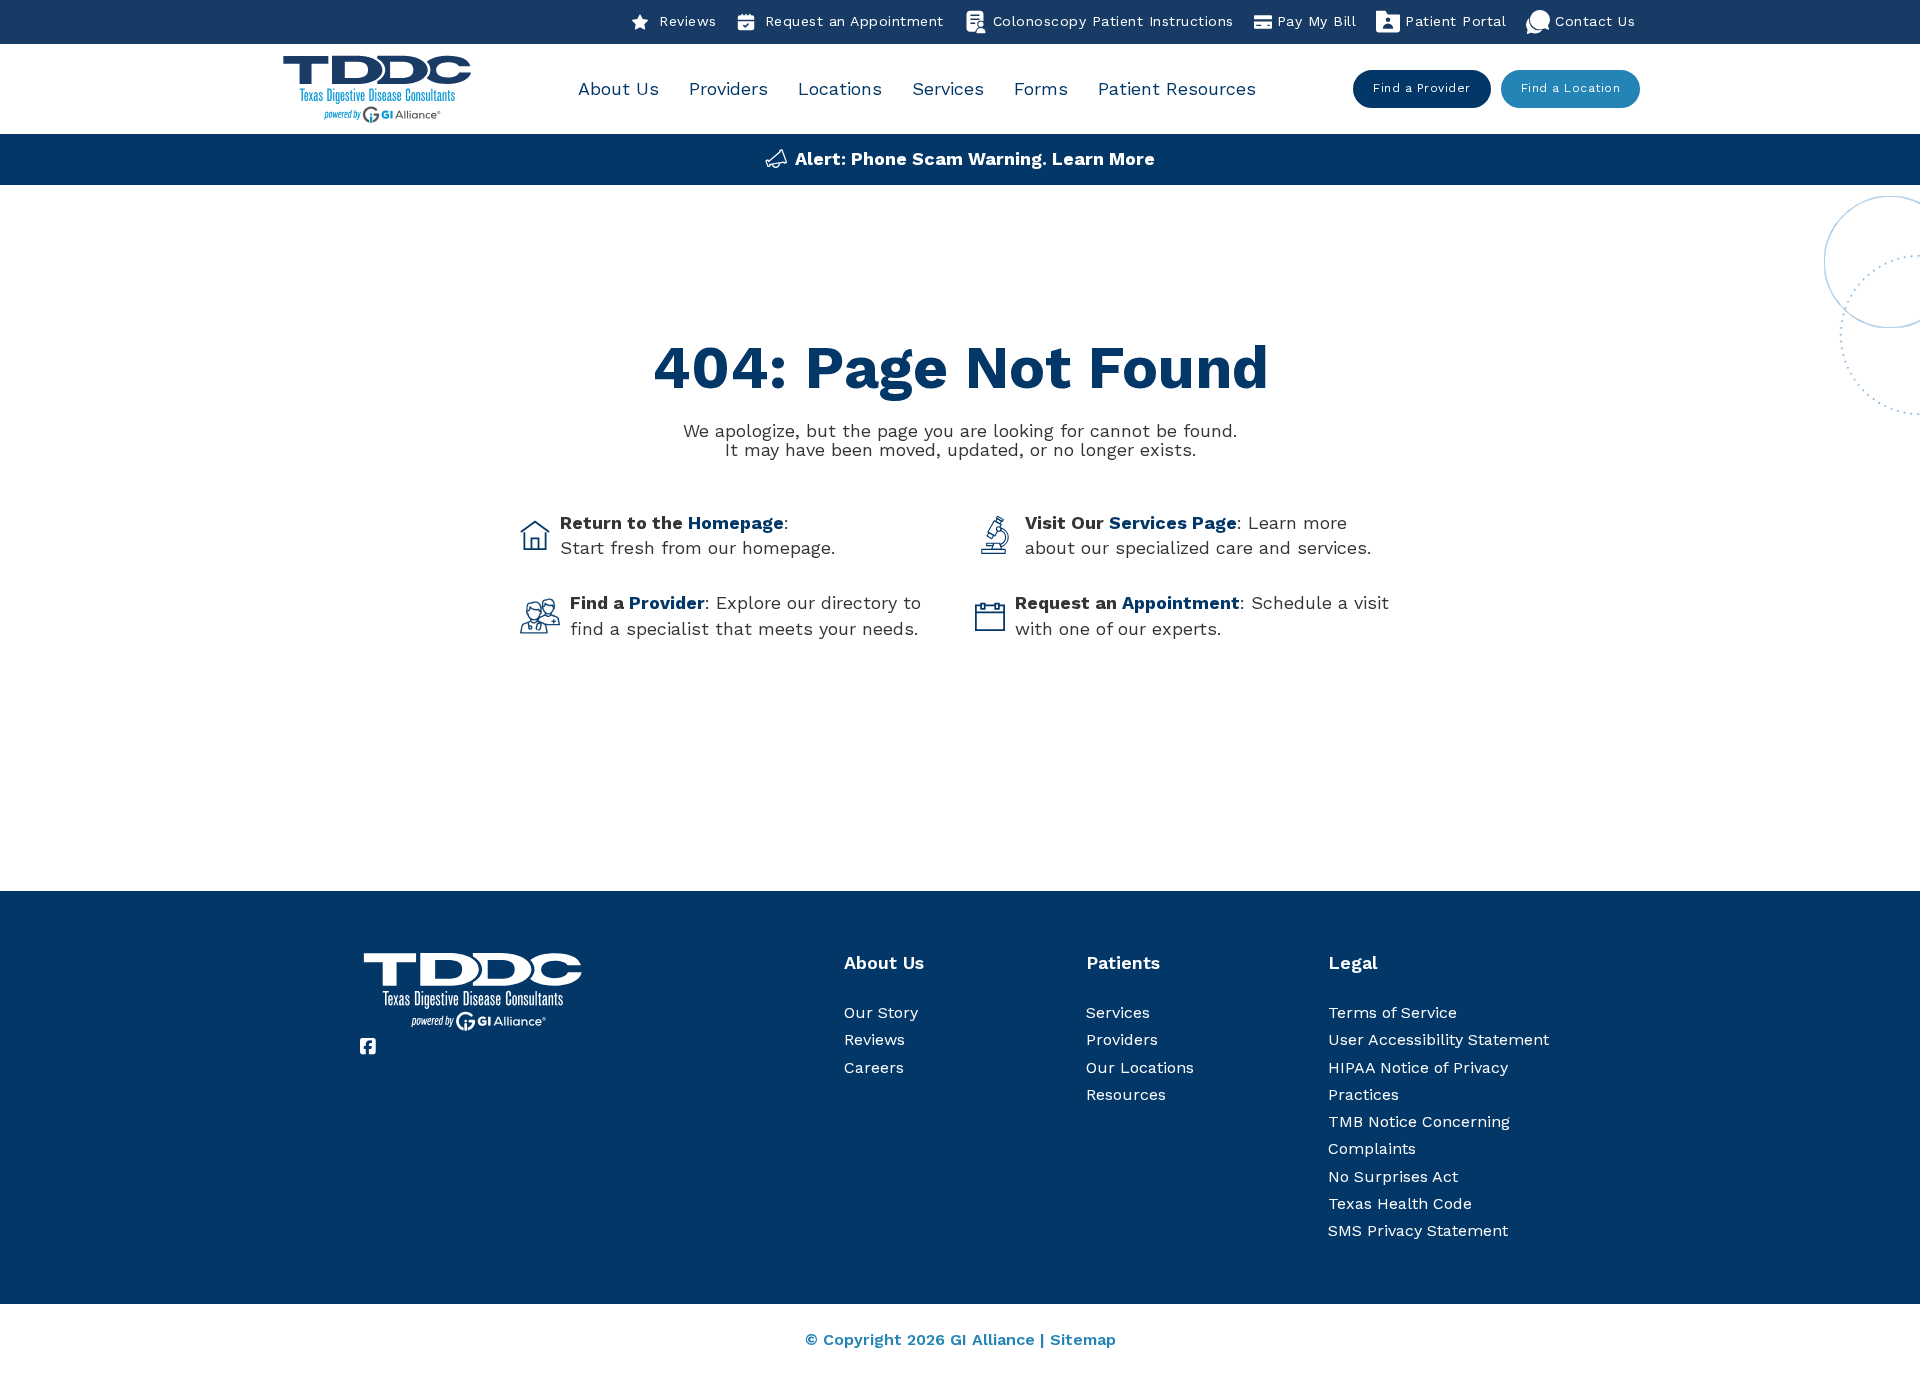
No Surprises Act (1393, 1176)
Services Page (1173, 522)
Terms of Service (1392, 1012)
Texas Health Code (1400, 1203)
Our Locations (1140, 1067)
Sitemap (1083, 1339)
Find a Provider (1422, 88)
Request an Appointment (854, 21)
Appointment (1181, 602)
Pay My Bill (1317, 21)
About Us (618, 88)
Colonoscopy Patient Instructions (1113, 21)
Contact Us (1595, 21)
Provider (667, 602)
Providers (728, 88)
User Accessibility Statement (1438, 1039)
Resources (1126, 1094)
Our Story (881, 1012)
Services (948, 88)
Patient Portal (1455, 21)
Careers (874, 1067)
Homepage (736, 522)
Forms (1041, 88)
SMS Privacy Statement (1418, 1230)
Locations (840, 88)
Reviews (688, 21)
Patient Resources (1177, 88)
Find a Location (1571, 88)
